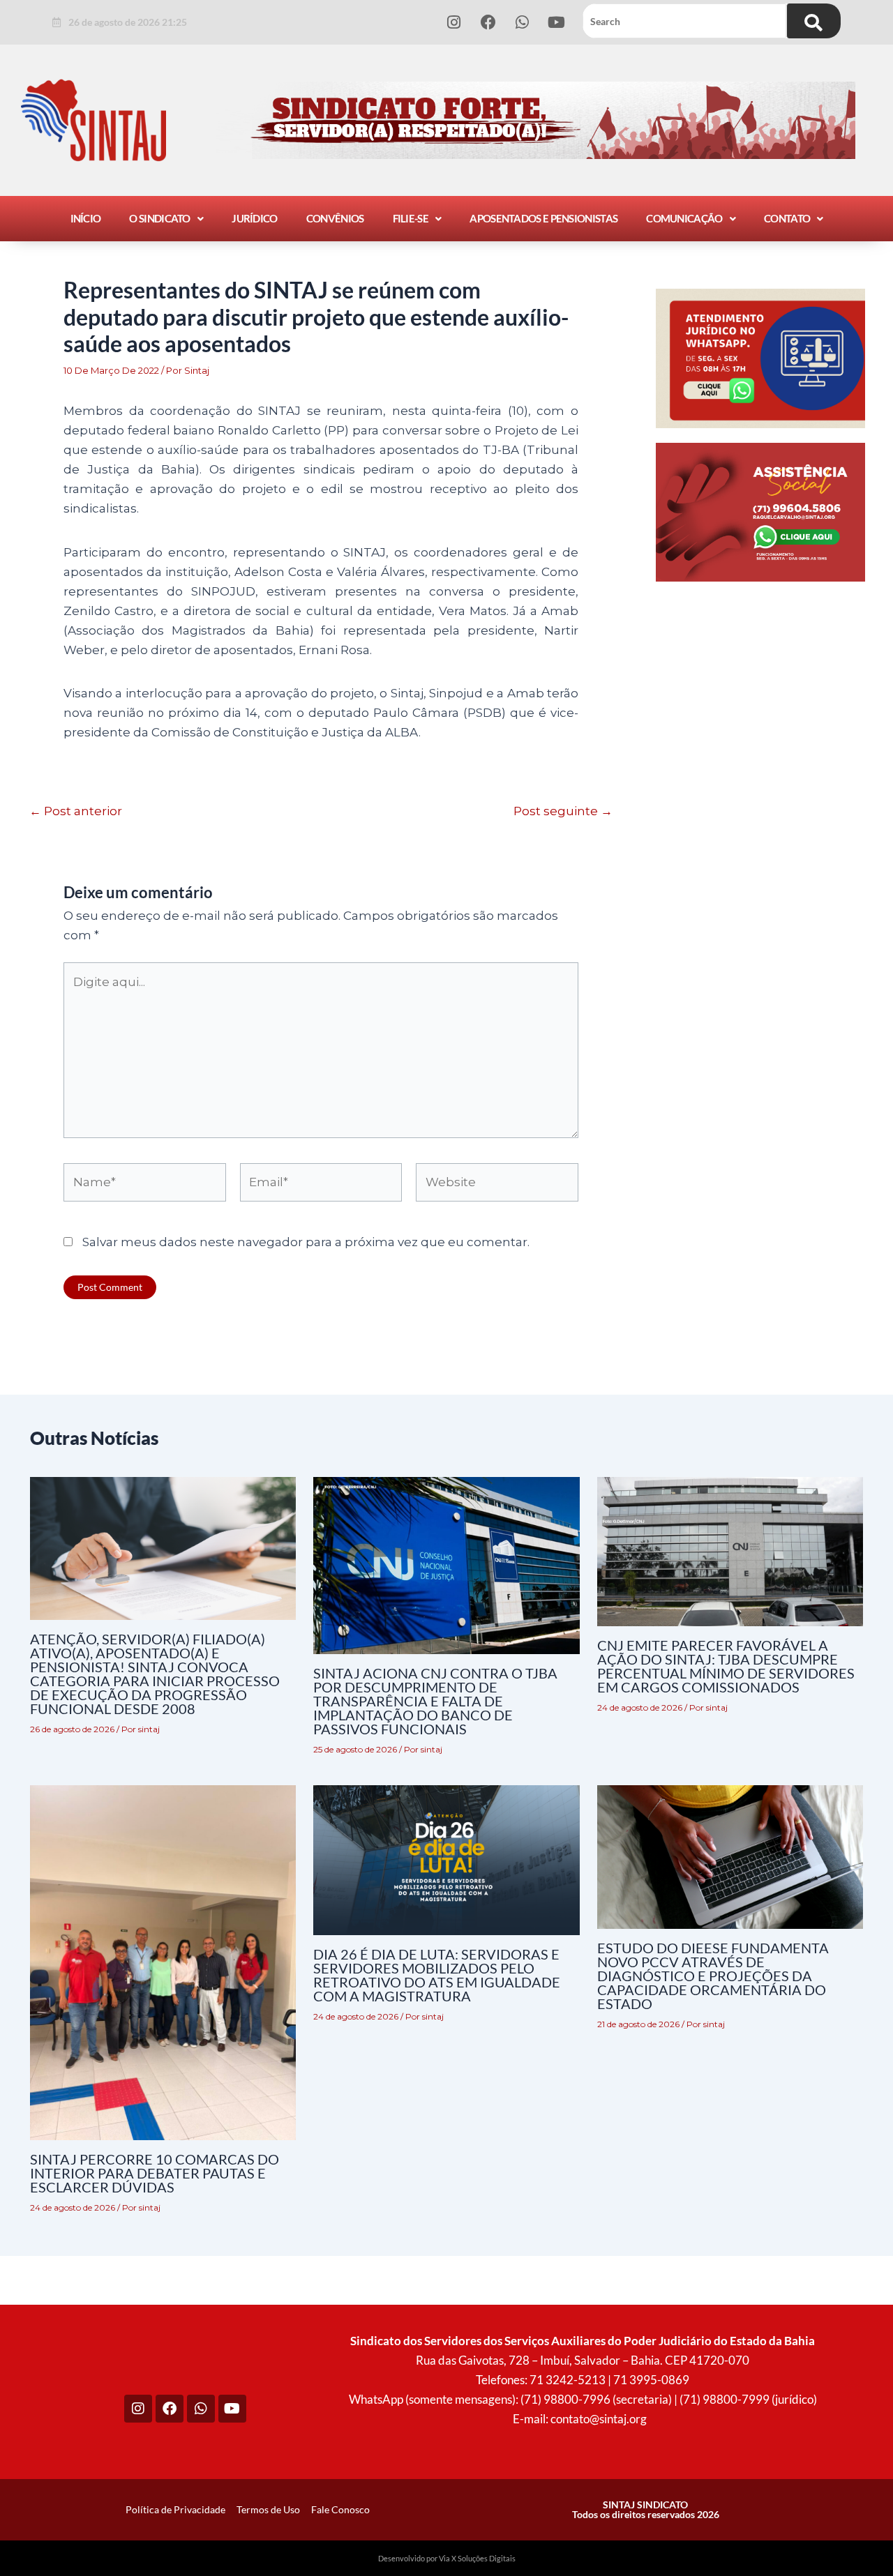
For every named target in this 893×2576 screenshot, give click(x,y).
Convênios (335, 218)
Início (86, 218)
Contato (787, 218)
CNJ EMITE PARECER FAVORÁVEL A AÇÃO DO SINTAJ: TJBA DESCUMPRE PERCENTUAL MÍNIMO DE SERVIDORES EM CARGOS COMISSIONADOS (726, 1666)
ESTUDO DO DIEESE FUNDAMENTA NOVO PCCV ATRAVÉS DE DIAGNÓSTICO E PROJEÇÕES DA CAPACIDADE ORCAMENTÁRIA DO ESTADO (713, 1976)
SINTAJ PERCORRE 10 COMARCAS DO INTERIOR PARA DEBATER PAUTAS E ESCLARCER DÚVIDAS (155, 2173)
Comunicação (684, 218)
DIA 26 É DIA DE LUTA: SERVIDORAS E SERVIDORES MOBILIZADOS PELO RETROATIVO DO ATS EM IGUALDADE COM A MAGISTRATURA (437, 1975)
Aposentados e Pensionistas (543, 218)
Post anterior (76, 811)
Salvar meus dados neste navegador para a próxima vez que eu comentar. (306, 1242)
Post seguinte (563, 811)
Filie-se (411, 218)
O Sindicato (159, 218)
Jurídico (254, 218)
